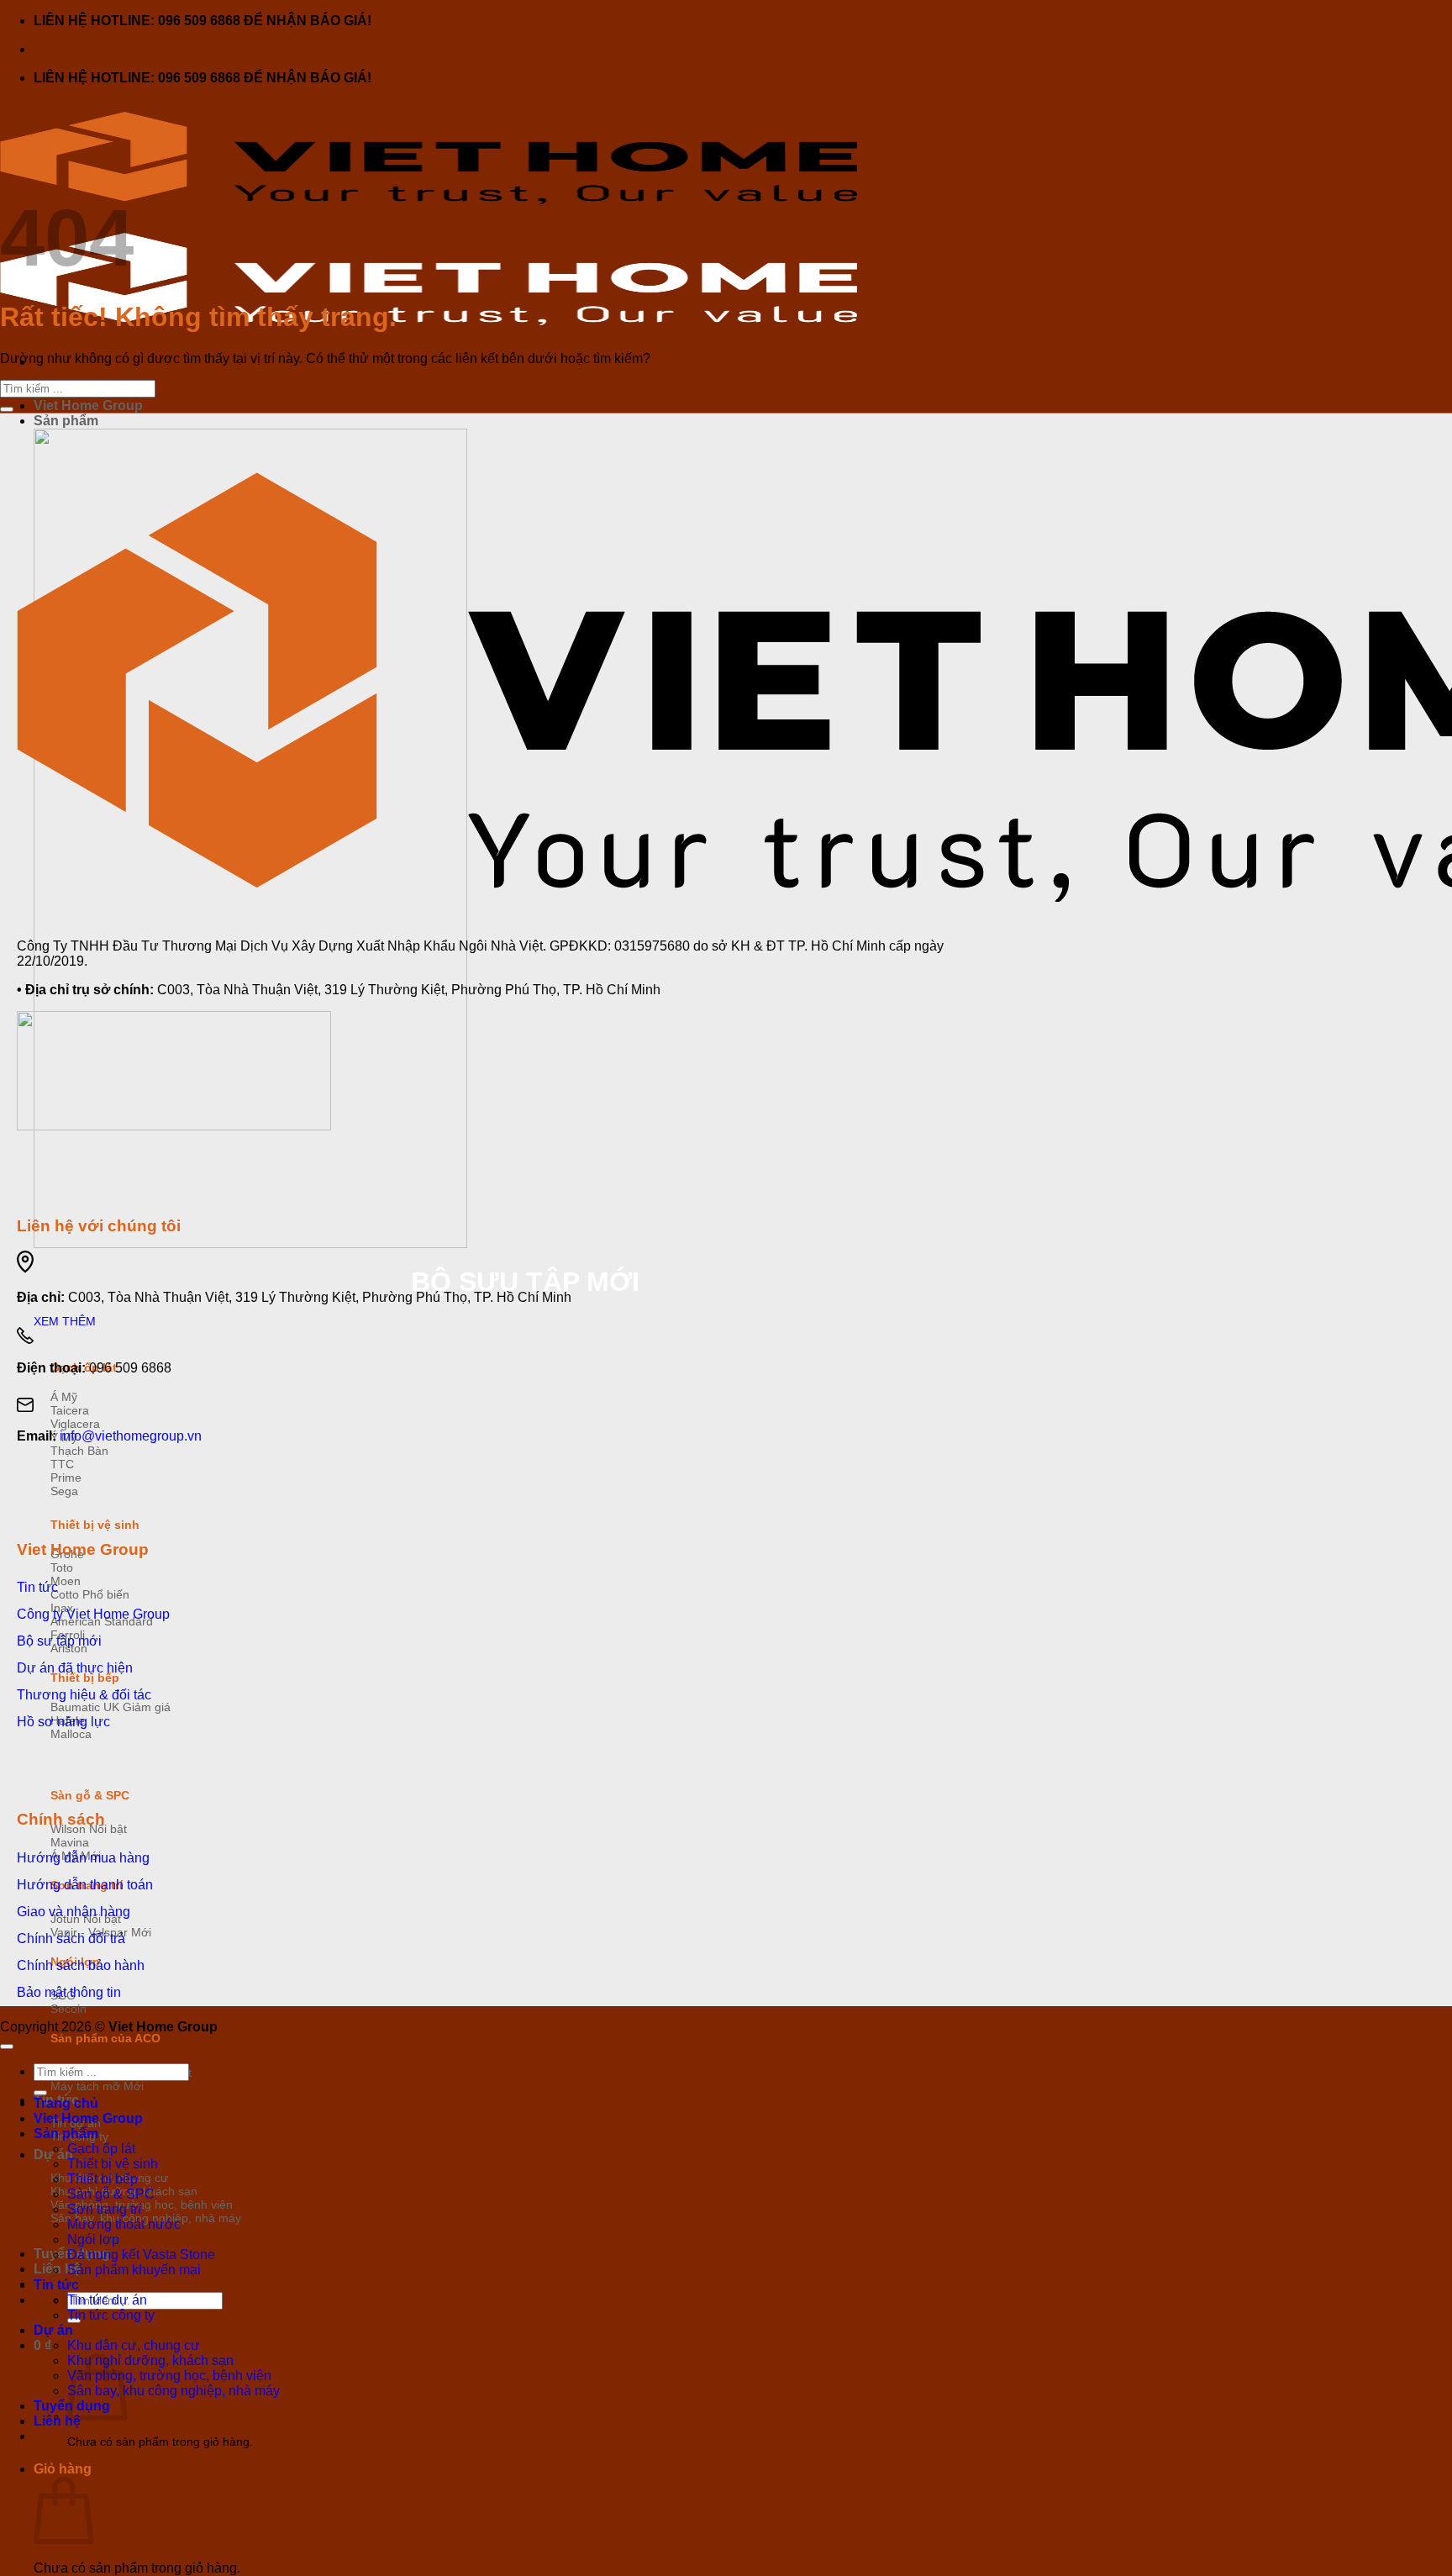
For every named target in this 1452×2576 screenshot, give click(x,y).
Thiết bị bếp (103, 2179)
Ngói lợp (93, 2239)
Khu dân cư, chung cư (134, 2345)
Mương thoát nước (124, 2224)
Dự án (53, 2330)
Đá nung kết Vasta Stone (141, 2255)
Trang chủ (66, 2103)
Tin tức (56, 2285)
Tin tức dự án (107, 2300)
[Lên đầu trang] (7, 2047)
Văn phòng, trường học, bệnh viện (169, 2376)
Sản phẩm (66, 421)
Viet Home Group (88, 406)
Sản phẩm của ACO (105, 2038)
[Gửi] (7, 409)
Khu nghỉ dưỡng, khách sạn (150, 2360)
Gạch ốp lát (101, 2149)
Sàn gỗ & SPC (90, 1795)
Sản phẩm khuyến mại (134, 2270)
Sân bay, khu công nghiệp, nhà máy (174, 2391)
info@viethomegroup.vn (131, 1436)
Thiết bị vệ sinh (95, 1525)
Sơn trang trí (104, 2209)
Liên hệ (57, 2421)
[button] (42, 2345)
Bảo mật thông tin (69, 1992)
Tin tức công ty (111, 2315)
